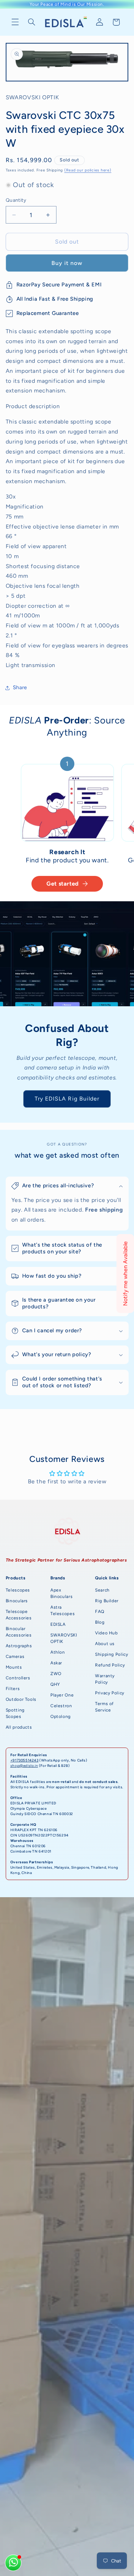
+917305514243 (24, 1760)
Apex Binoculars (61, 1593)
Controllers (18, 1678)
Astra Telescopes (63, 1610)
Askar (56, 1663)
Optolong (61, 1717)
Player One (62, 1695)
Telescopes (18, 1590)
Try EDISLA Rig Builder (67, 1099)
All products (19, 1727)
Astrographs (19, 1646)
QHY (55, 1684)
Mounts (14, 1667)
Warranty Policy (105, 1679)
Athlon (58, 1652)
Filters (13, 1689)
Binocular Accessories (19, 1632)
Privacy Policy (110, 1693)
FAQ (100, 1612)
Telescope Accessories (19, 1615)
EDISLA (58, 1624)
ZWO (56, 1674)
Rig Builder (107, 1601)
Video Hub (106, 1633)
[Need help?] (13, 2563)
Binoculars (17, 1601)
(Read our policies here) (88, 170)
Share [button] (20, 687)
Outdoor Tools (21, 1699)
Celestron (61, 1706)
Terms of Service (104, 1707)
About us (105, 1644)
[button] (15, 22)
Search (102, 1590)
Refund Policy (110, 1665)
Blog (100, 1622)
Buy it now (67, 263)
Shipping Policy (111, 1654)
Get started (63, 884)
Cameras (15, 1657)
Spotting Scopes (15, 1713)
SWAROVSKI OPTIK (64, 1638)
